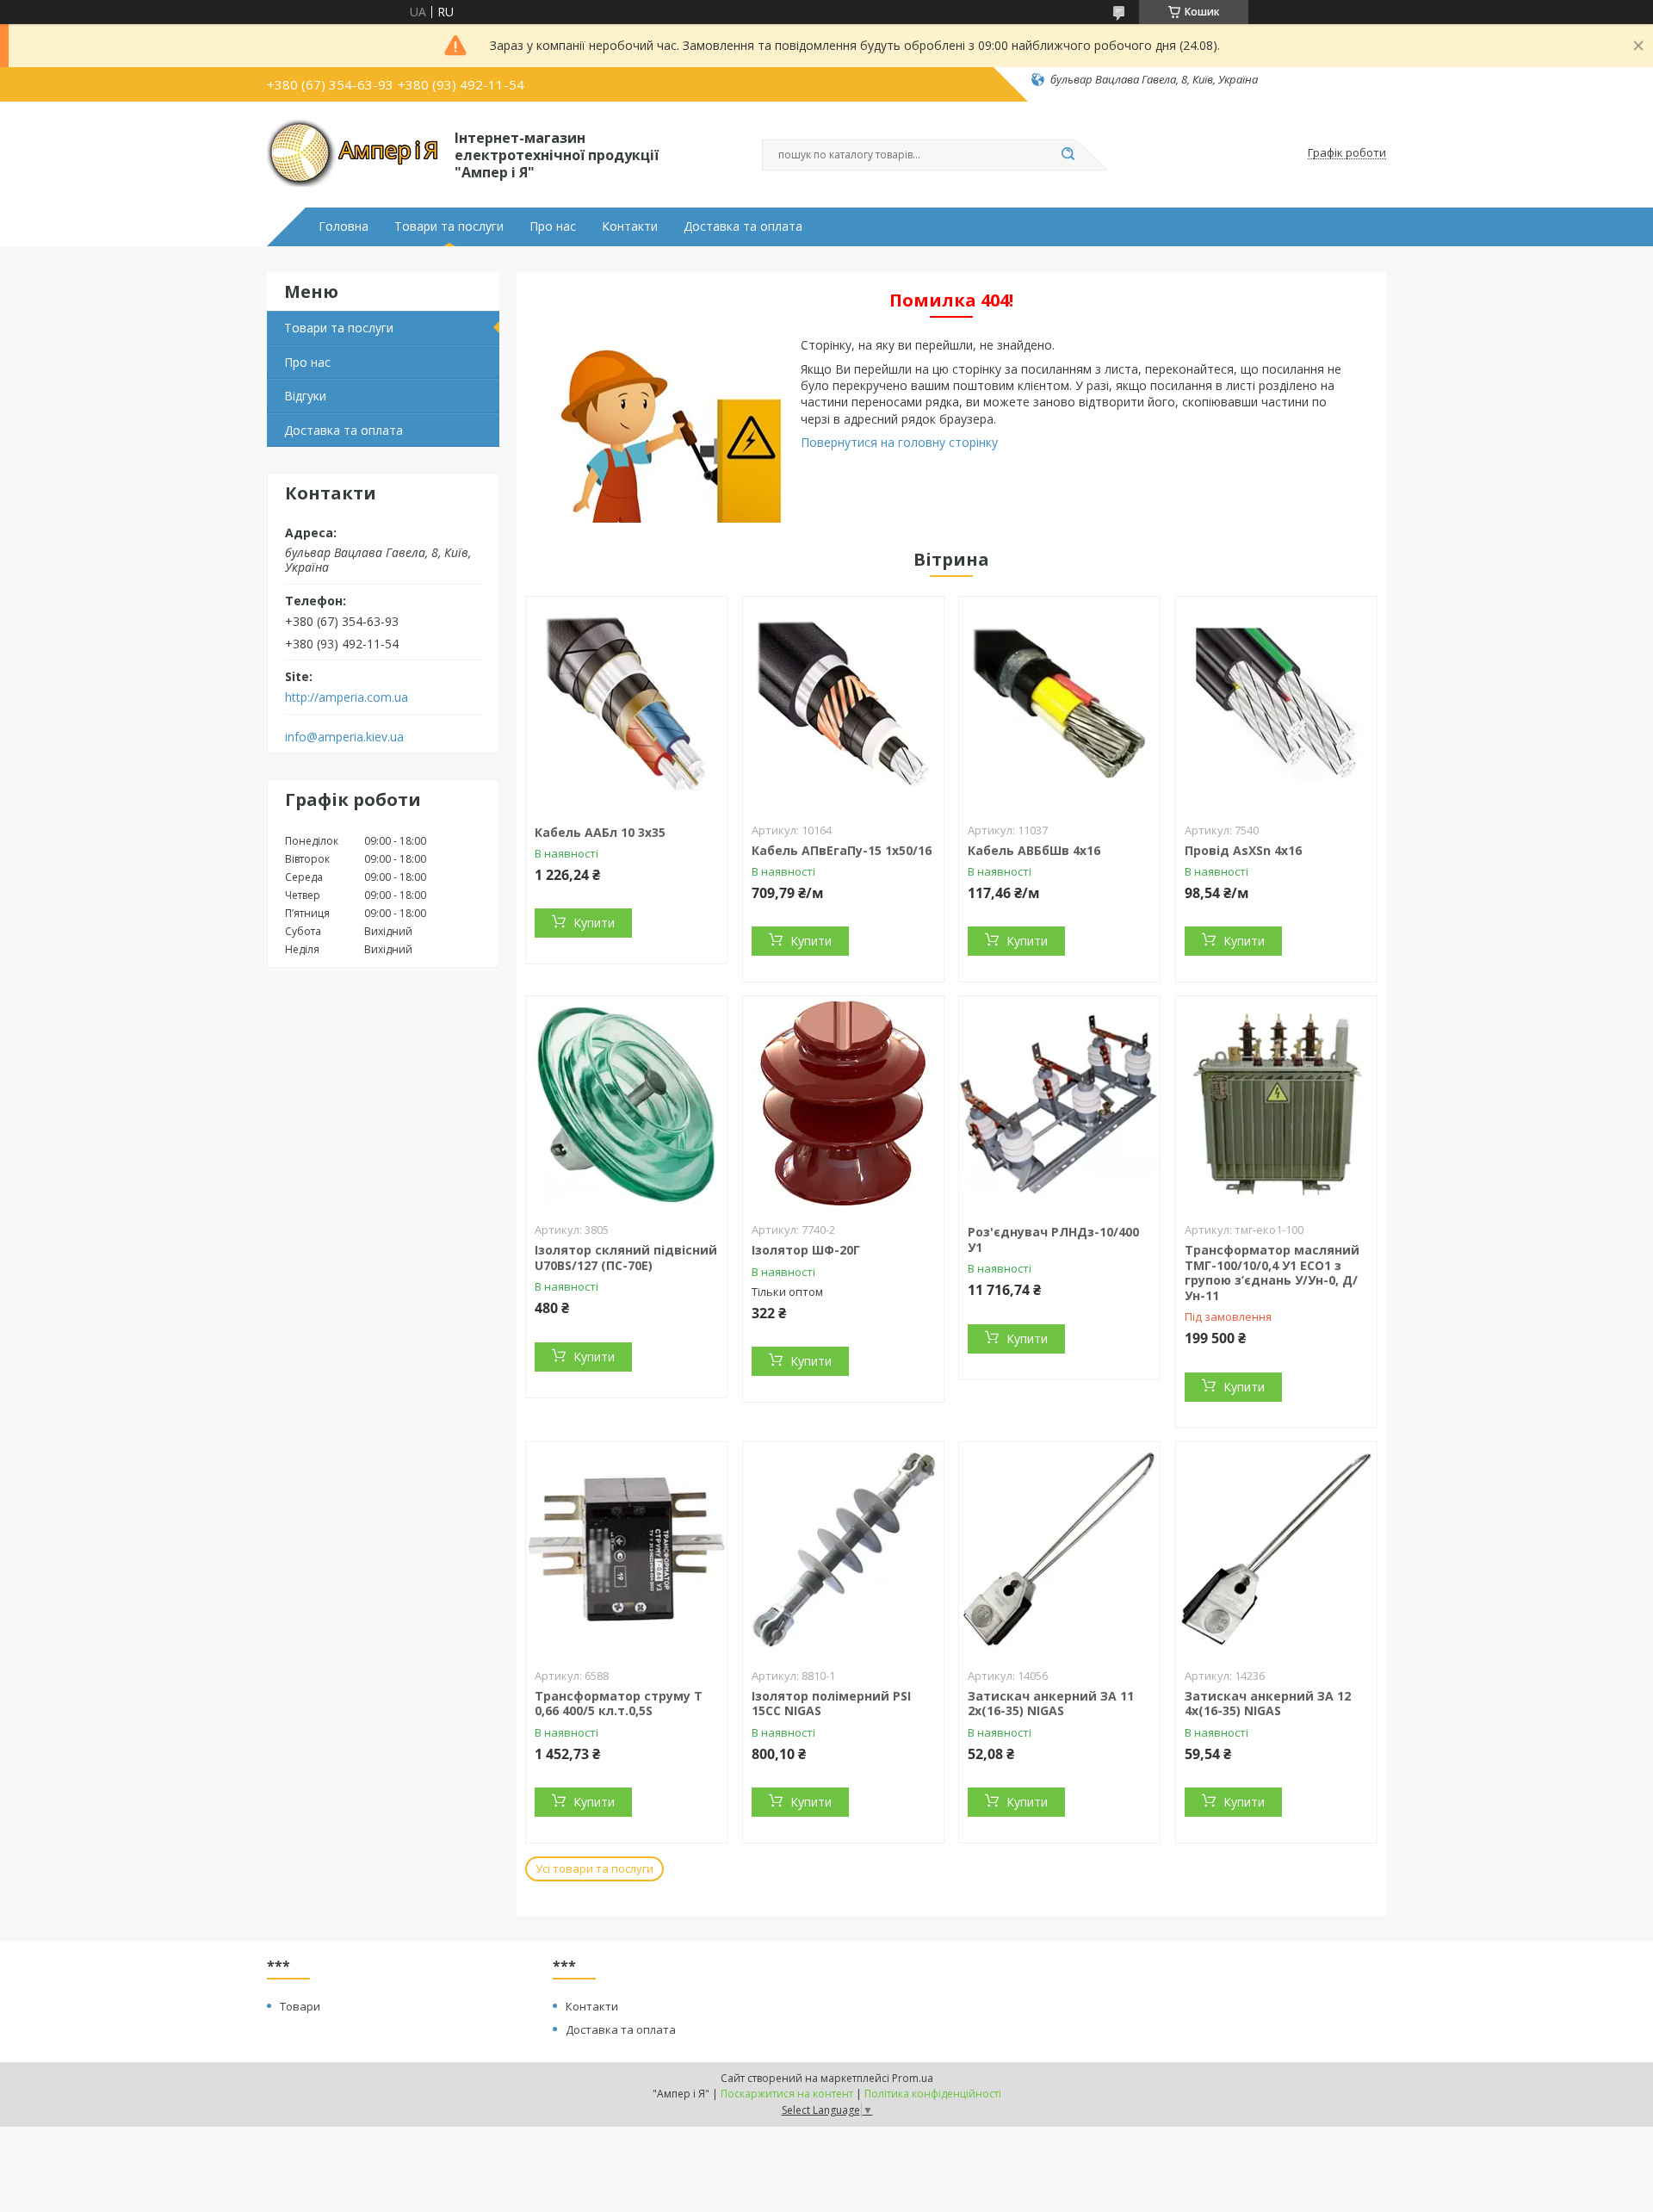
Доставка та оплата (743, 226)
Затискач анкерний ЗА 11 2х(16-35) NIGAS (1051, 1704)
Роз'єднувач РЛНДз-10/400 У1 (1053, 1239)
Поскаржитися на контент (787, 2094)
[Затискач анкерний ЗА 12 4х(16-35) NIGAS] (1276, 1550)
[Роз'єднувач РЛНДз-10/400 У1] (1059, 1104)
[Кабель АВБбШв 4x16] (1059, 704)
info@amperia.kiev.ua (344, 737)
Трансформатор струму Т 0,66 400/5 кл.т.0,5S (619, 1704)
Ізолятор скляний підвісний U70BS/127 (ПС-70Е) (626, 1258)
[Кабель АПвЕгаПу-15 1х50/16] (843, 704)
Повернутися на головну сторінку (899, 442)
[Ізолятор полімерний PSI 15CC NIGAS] (843, 1550)
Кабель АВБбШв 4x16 (1034, 850)
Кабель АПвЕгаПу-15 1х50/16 (842, 850)
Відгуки (305, 396)
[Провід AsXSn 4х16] (1276, 704)
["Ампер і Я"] (353, 153)
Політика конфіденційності (933, 2094)
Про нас (553, 226)
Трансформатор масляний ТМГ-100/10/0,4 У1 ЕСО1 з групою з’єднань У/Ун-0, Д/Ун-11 (1272, 1273)
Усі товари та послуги (594, 1868)
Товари (300, 2006)
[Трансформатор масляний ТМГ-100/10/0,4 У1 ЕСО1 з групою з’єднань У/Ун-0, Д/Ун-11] (1276, 1104)
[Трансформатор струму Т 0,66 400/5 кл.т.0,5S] (626, 1550)
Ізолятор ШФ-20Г (806, 1250)
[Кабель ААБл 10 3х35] (626, 704)
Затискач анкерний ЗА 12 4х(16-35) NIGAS (1268, 1704)
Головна (344, 226)
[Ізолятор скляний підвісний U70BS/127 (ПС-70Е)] (626, 1104)
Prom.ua (913, 2078)
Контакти (630, 226)
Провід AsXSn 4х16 (1243, 850)
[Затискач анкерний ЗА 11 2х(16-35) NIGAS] (1059, 1550)
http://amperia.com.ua (347, 697)
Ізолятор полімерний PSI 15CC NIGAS (831, 1704)
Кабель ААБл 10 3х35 (600, 832)
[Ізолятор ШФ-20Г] (843, 1104)
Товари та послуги (449, 226)
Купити (594, 923)
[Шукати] (1068, 155)
